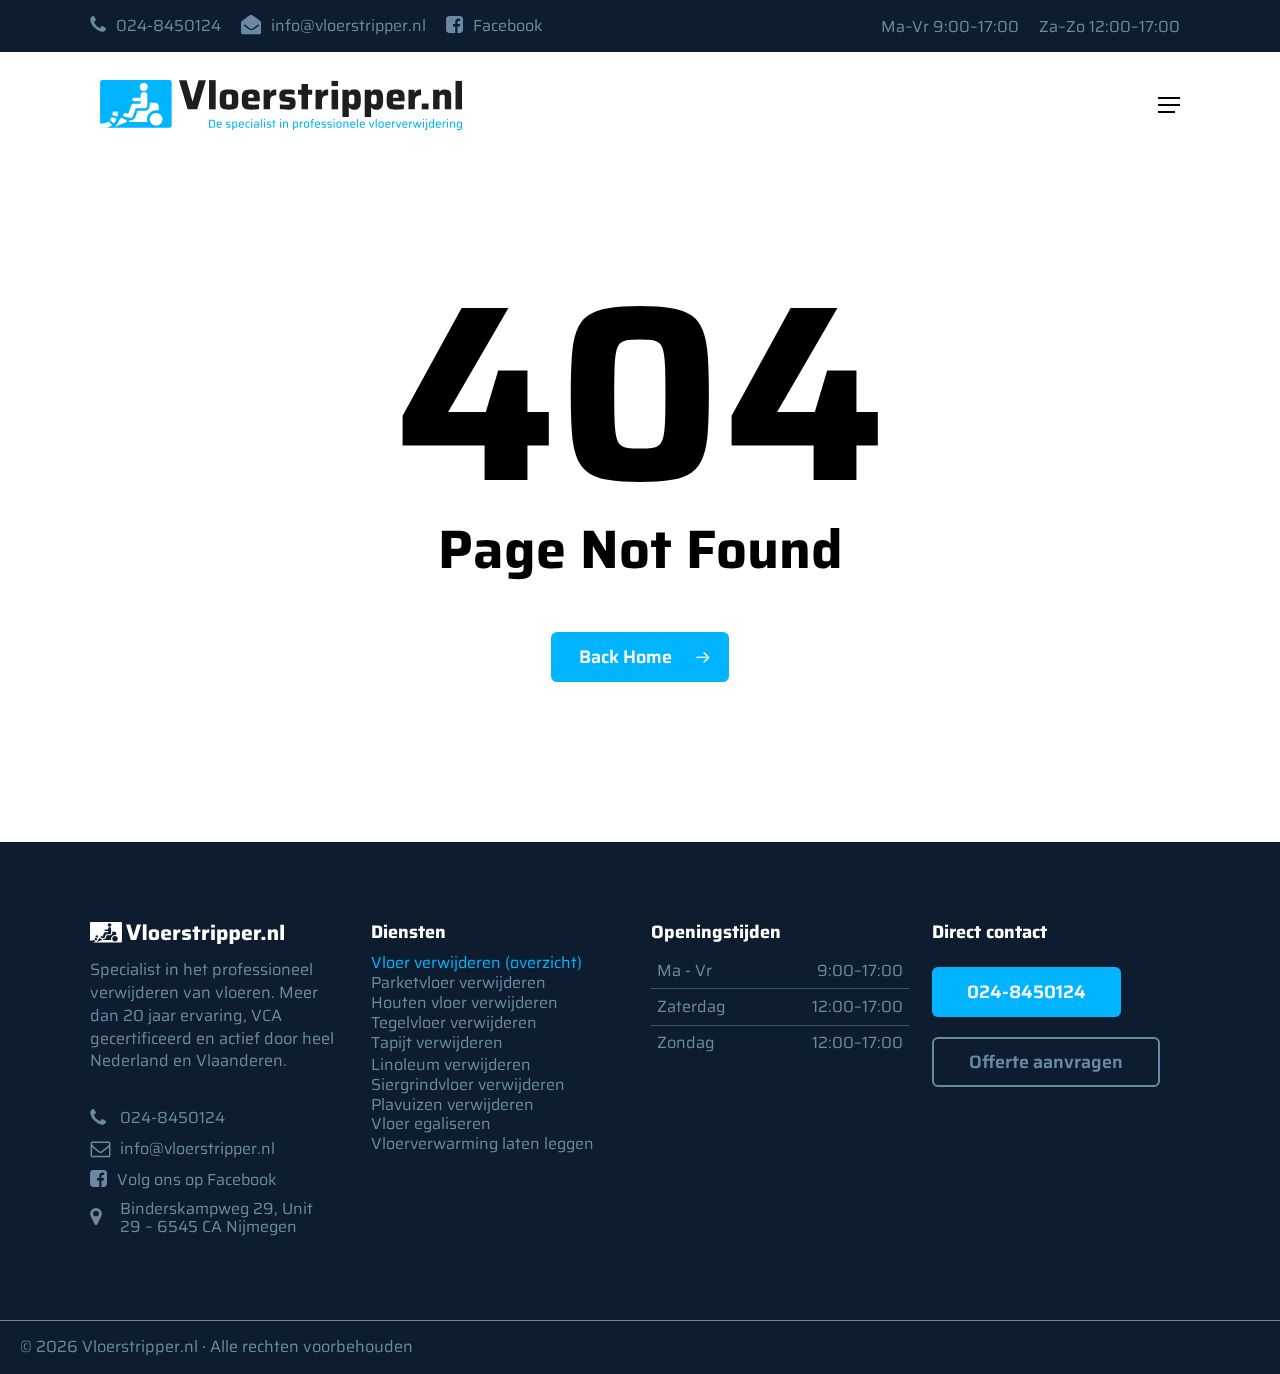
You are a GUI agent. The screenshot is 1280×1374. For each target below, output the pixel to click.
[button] (168, 26)
